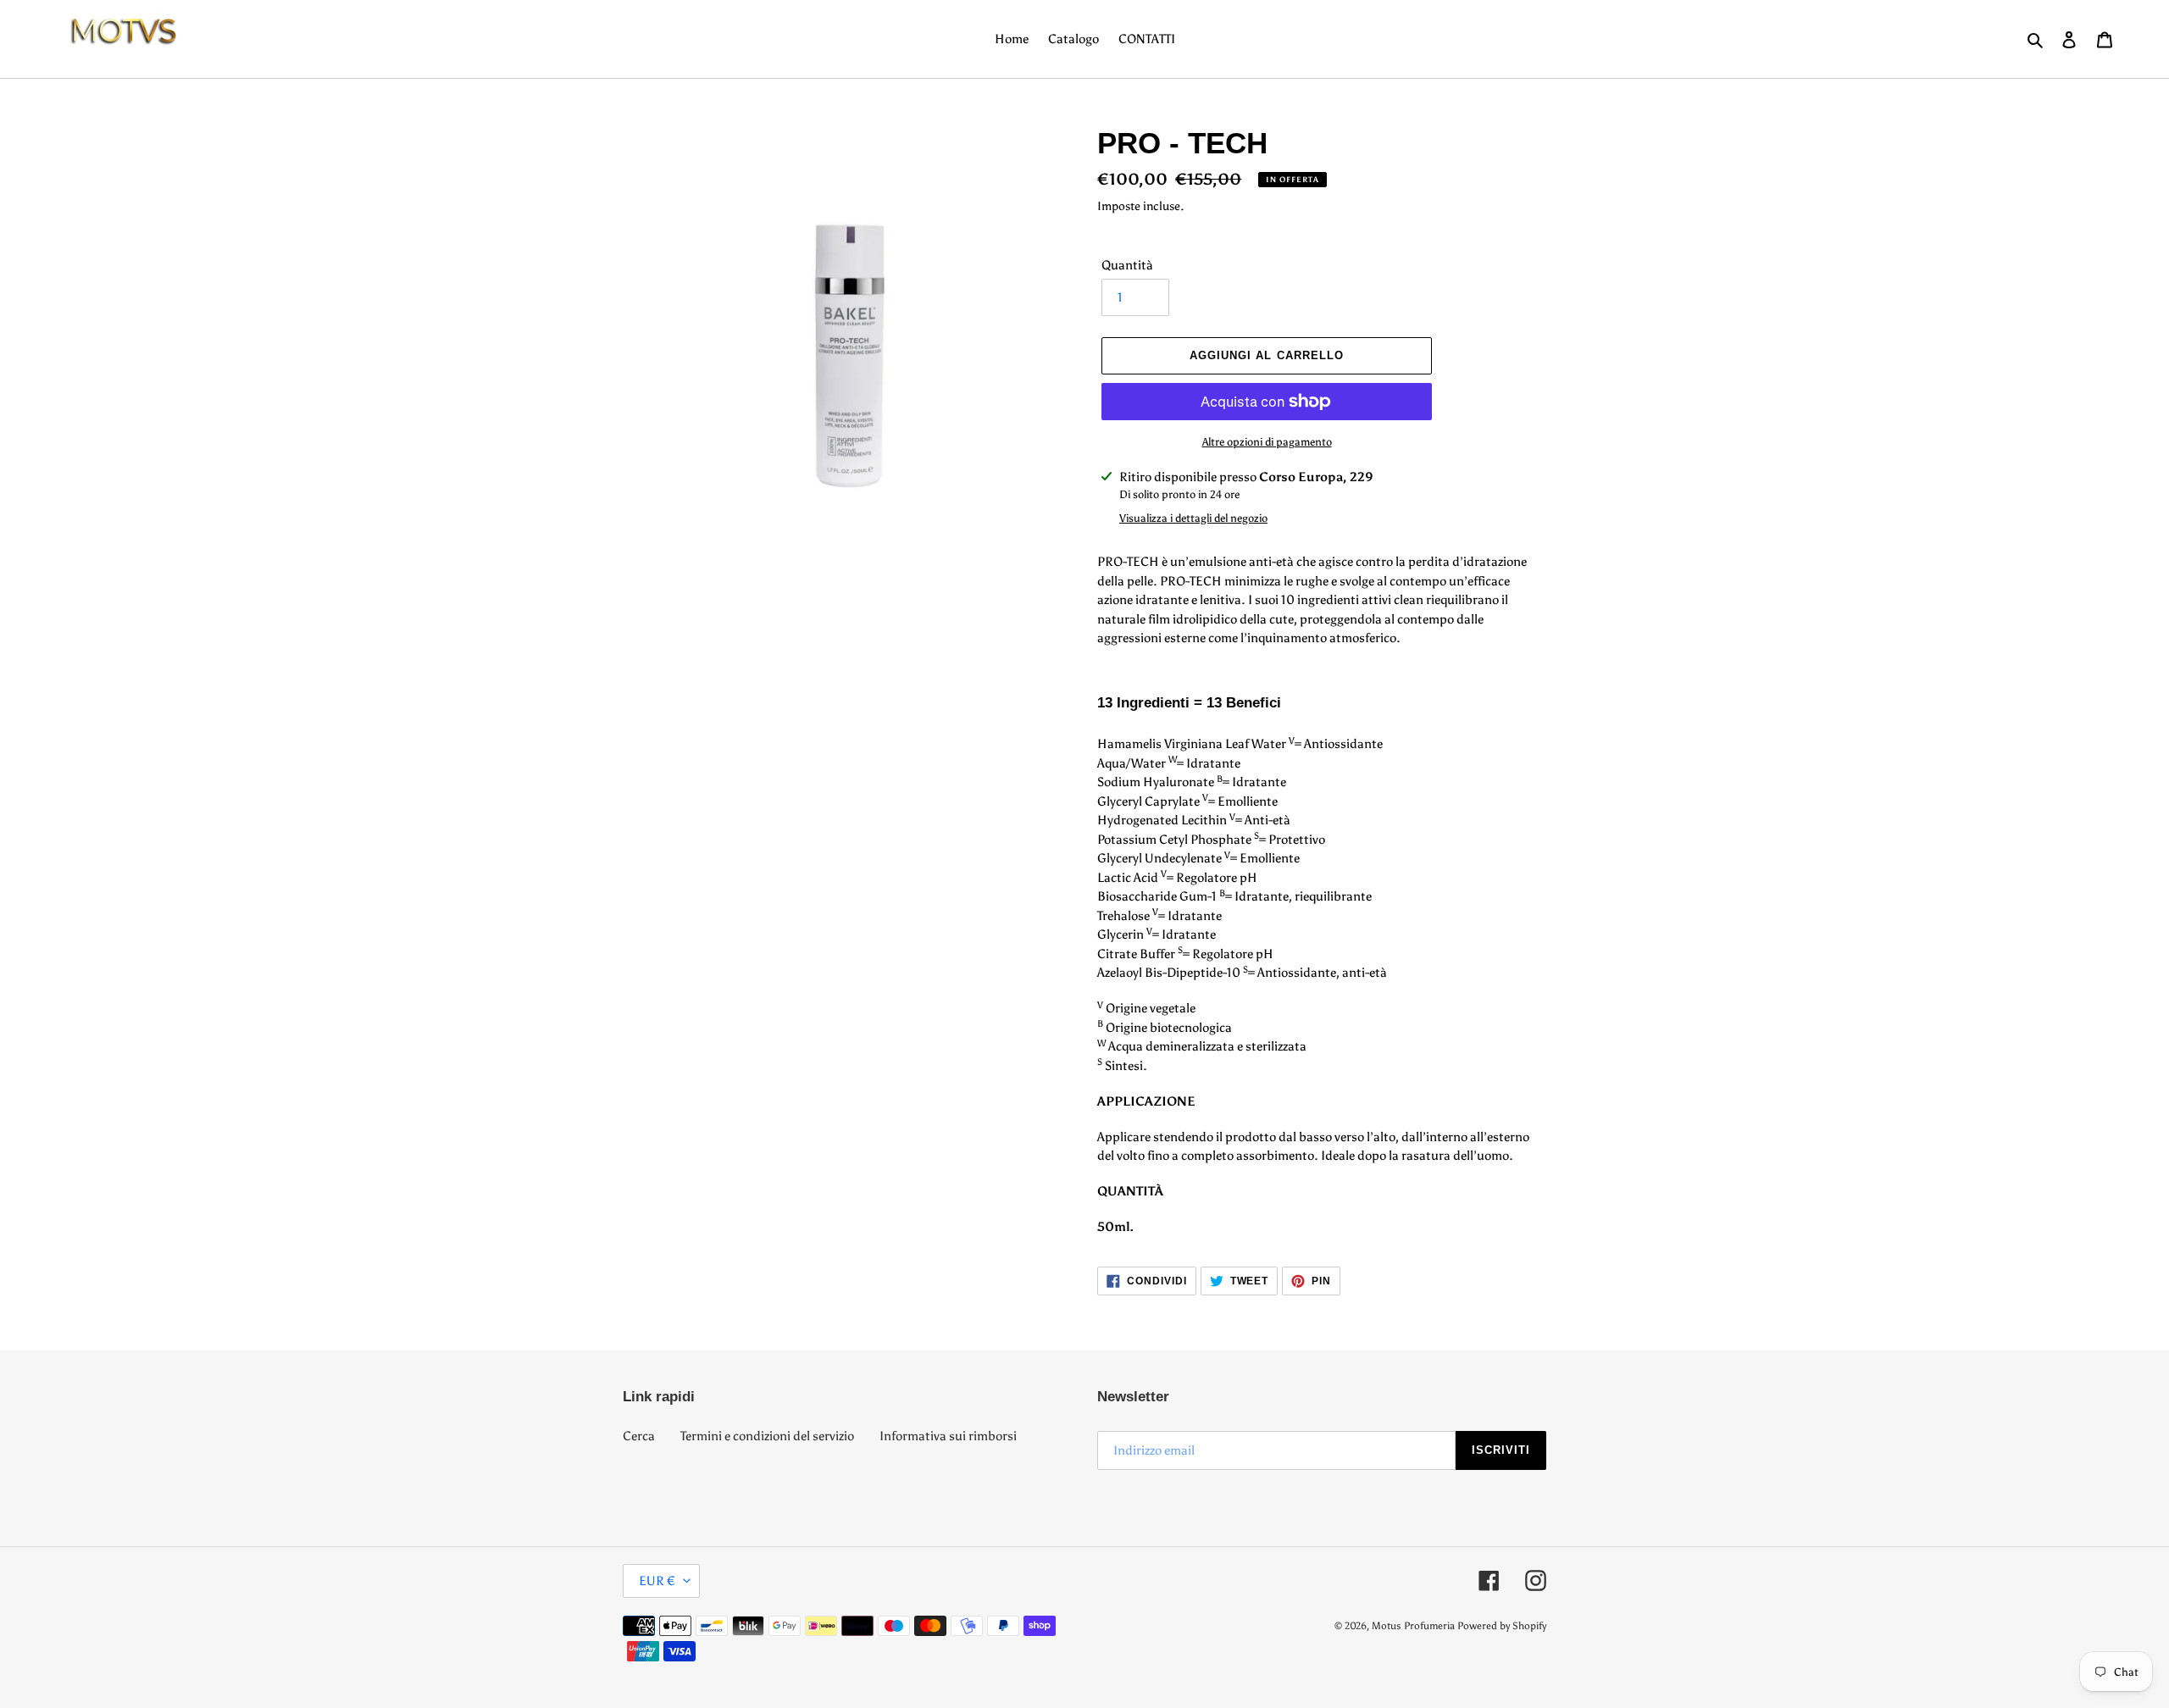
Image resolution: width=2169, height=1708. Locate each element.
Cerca (639, 1436)
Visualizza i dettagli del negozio (1193, 518)
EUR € (657, 1581)
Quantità (1127, 265)
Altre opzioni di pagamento (1267, 442)
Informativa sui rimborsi (948, 1436)
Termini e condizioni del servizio (767, 1436)
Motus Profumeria (1413, 1626)
